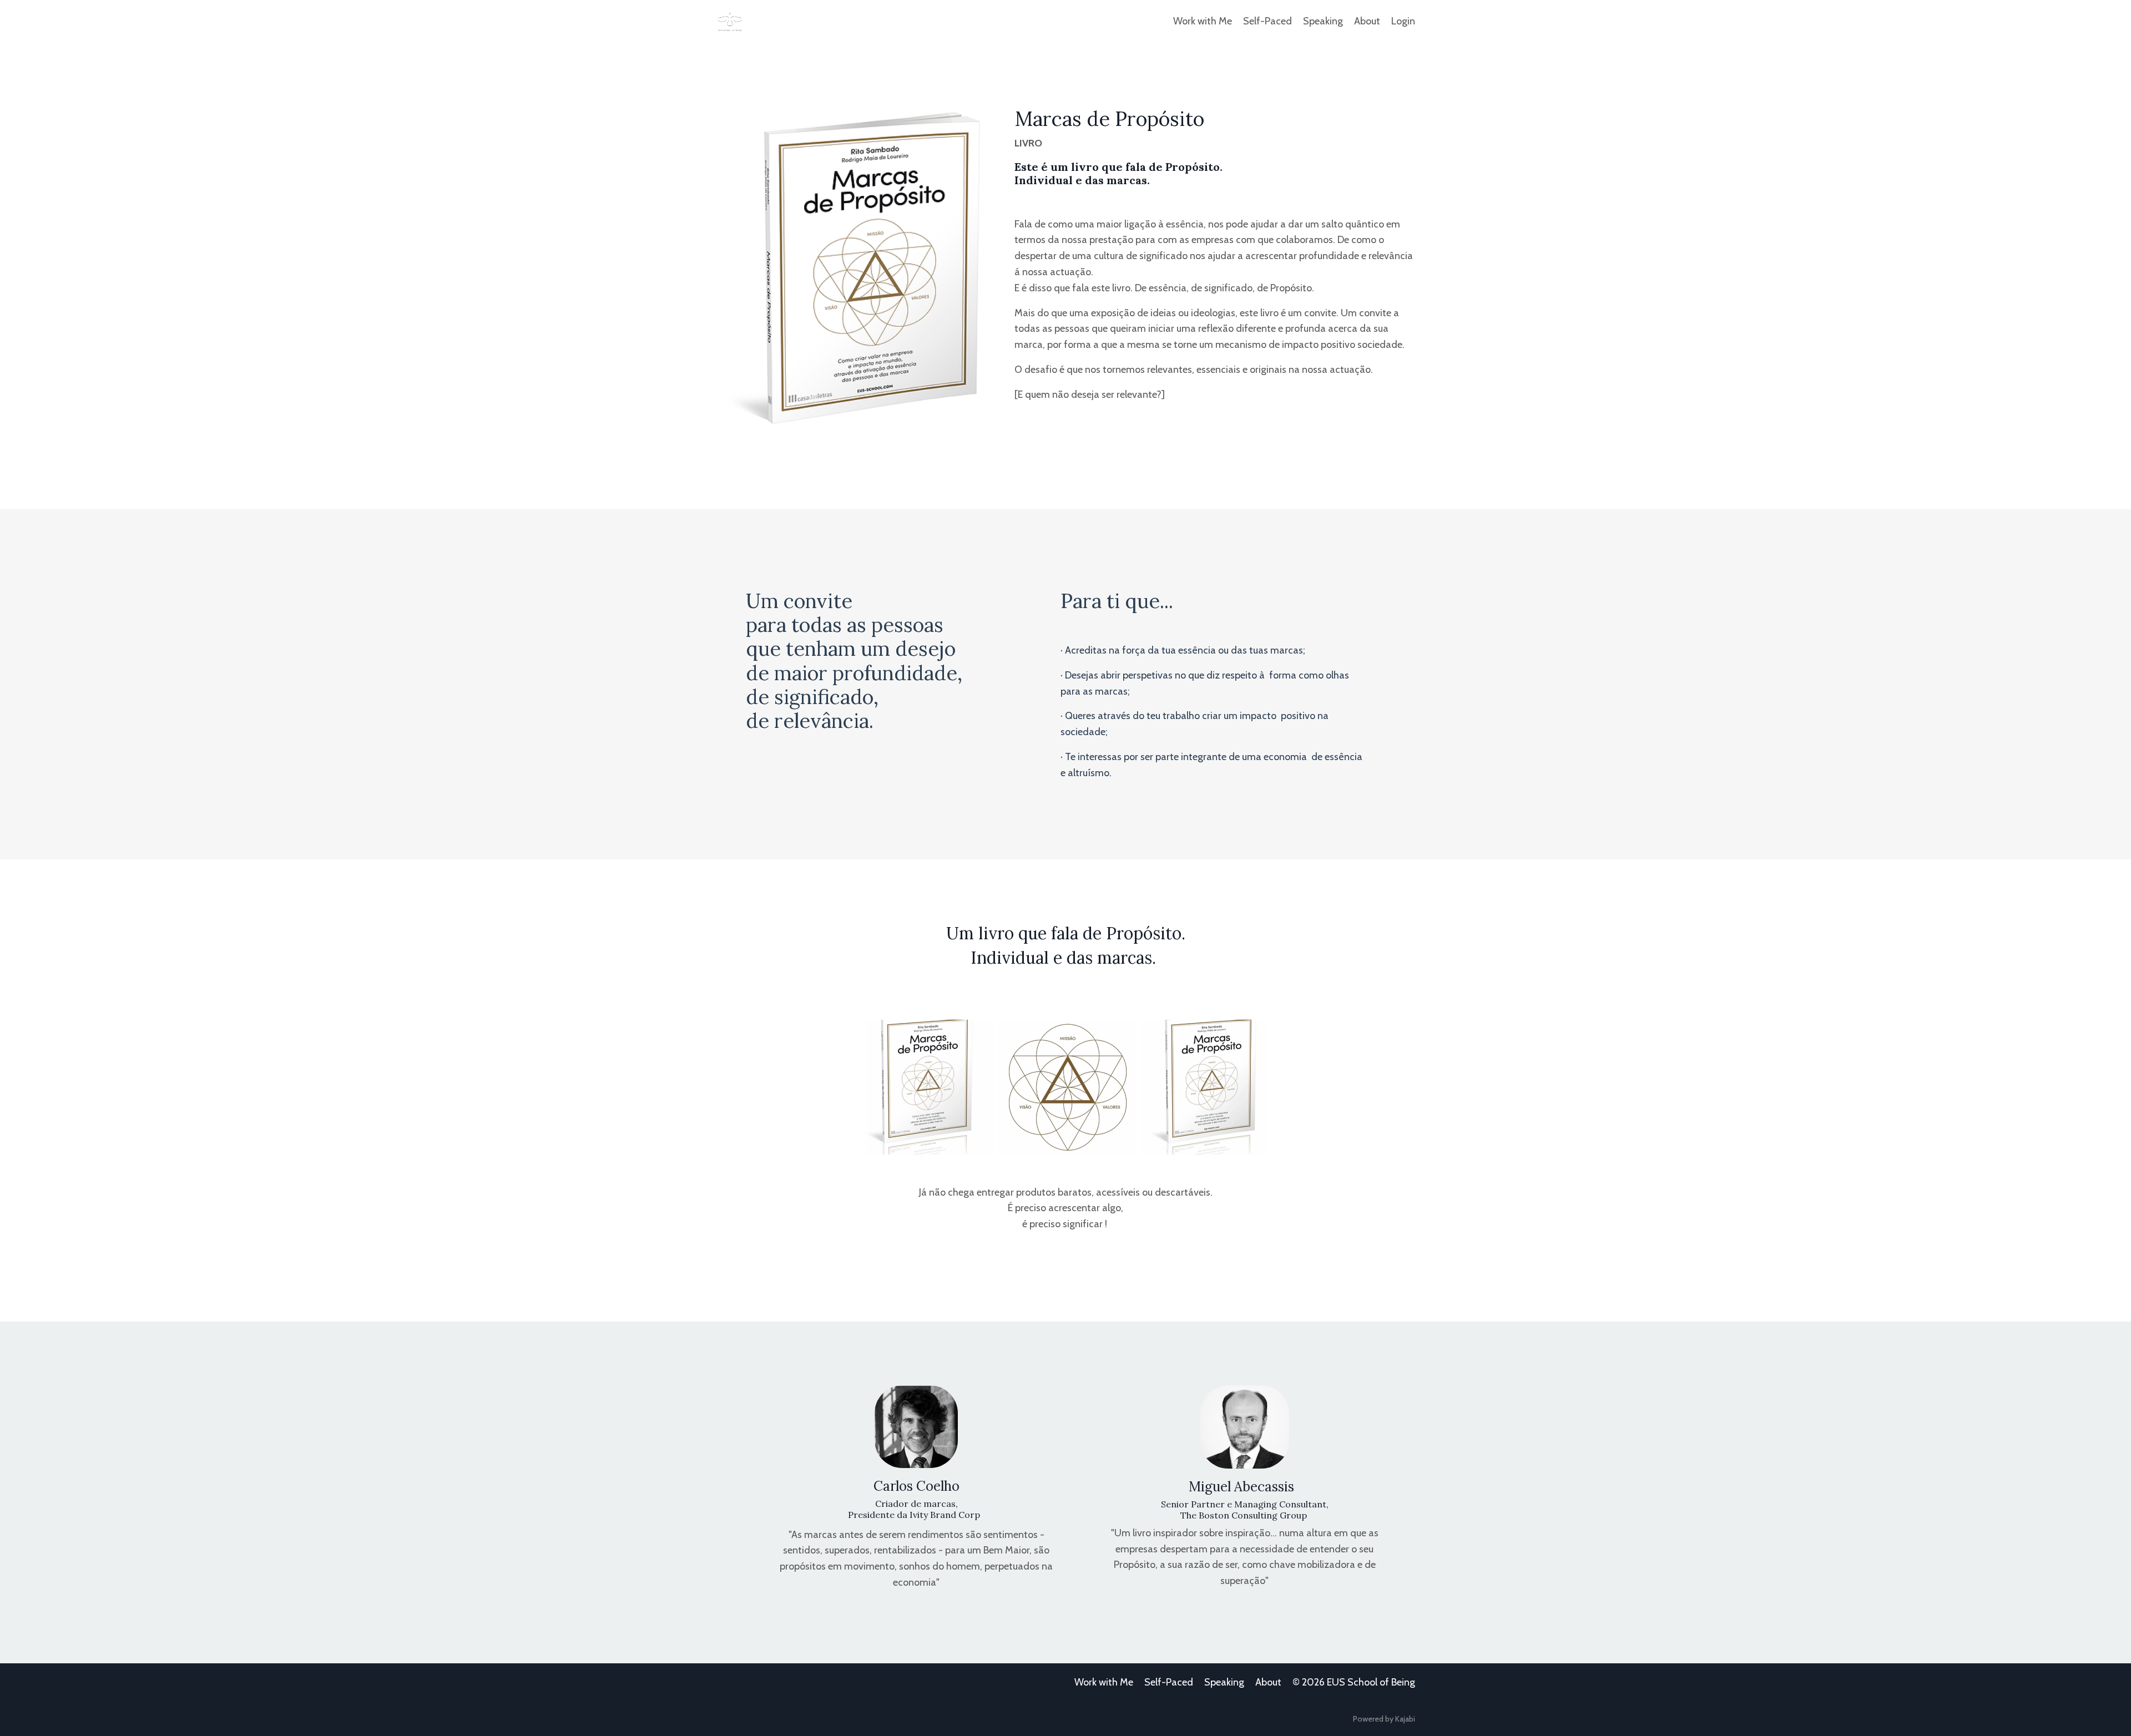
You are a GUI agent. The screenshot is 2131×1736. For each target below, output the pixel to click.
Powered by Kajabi (1384, 1719)
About (1367, 21)
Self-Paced (1268, 21)
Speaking (1323, 21)
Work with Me (1203, 21)
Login (1403, 21)
